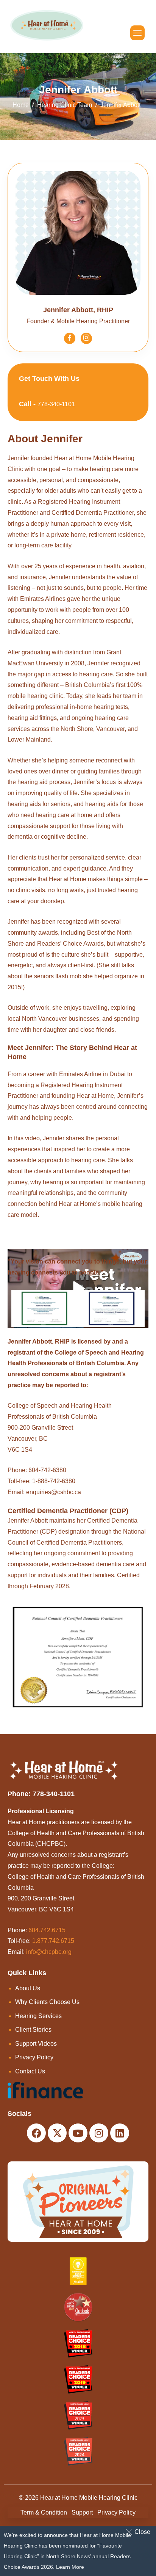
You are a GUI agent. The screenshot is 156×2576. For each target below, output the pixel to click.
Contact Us (30, 2071)
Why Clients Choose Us (47, 2002)
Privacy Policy (34, 2057)
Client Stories (33, 2030)
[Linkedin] (120, 2133)
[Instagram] (86, 338)
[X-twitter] (57, 2133)
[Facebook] (70, 338)
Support (82, 2512)
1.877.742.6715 (53, 1941)
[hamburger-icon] (137, 33)
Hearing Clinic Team (65, 105)
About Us (28, 1988)
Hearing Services (38, 2016)
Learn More (70, 2567)
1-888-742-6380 (54, 1481)
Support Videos (36, 2044)
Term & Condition (44, 2512)
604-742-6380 (47, 1470)
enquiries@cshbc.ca (54, 1492)
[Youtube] (78, 2133)
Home (21, 105)
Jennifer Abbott (28, 1521)
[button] (140, 2532)
